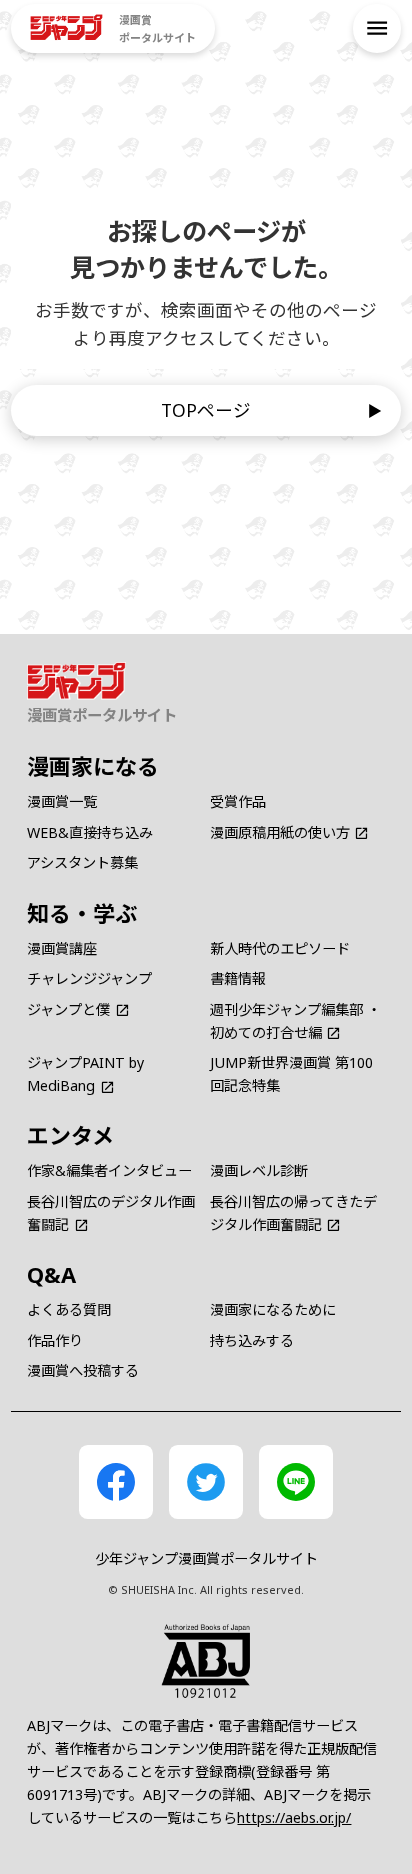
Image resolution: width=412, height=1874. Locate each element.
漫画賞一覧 (62, 801)
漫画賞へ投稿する (83, 1370)
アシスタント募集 (82, 862)
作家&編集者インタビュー (109, 1170)
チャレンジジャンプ (89, 978)
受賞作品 (238, 801)
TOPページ (206, 410)
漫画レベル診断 (259, 1170)
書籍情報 (238, 978)
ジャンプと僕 (68, 1009)
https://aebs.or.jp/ (294, 1817)
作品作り (55, 1340)
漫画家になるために (273, 1309)
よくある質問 (69, 1309)
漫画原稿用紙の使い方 (280, 832)
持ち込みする (252, 1340)
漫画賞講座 (62, 948)
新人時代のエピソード (280, 948)
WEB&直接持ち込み (90, 832)
